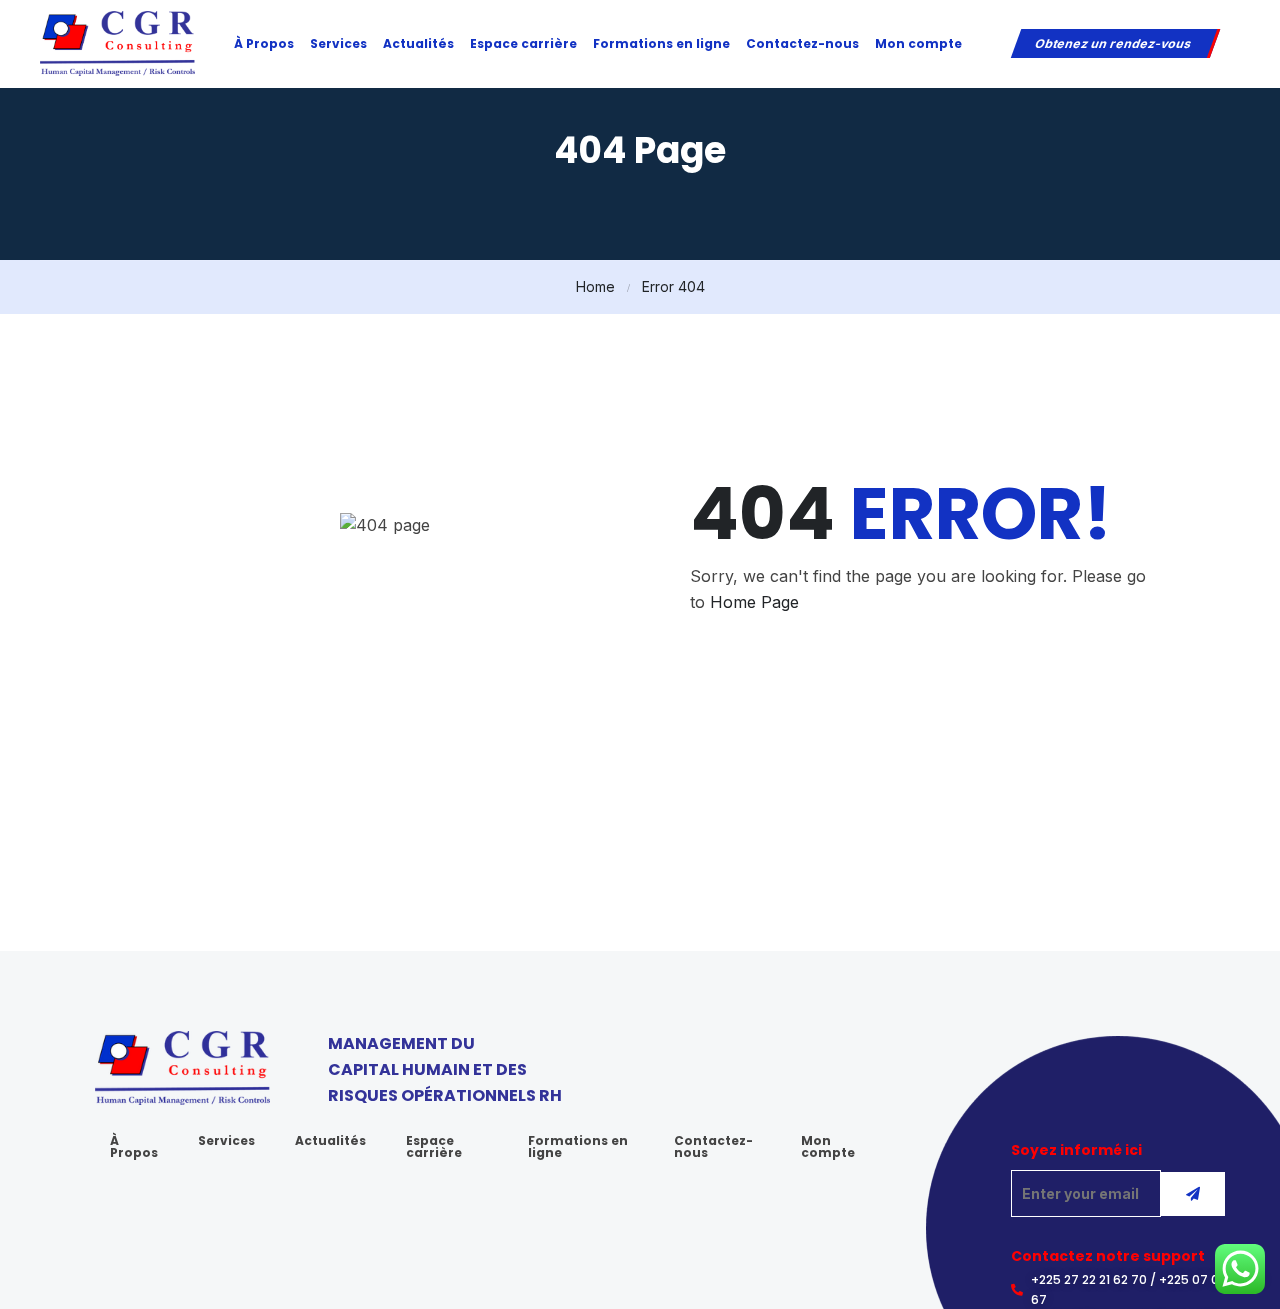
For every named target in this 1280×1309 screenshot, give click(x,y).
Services (338, 43)
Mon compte (918, 43)
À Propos (264, 43)
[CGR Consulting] (117, 42)
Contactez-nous (802, 43)
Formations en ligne (661, 43)
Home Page (754, 602)
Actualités (418, 43)
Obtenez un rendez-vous (1113, 43)
